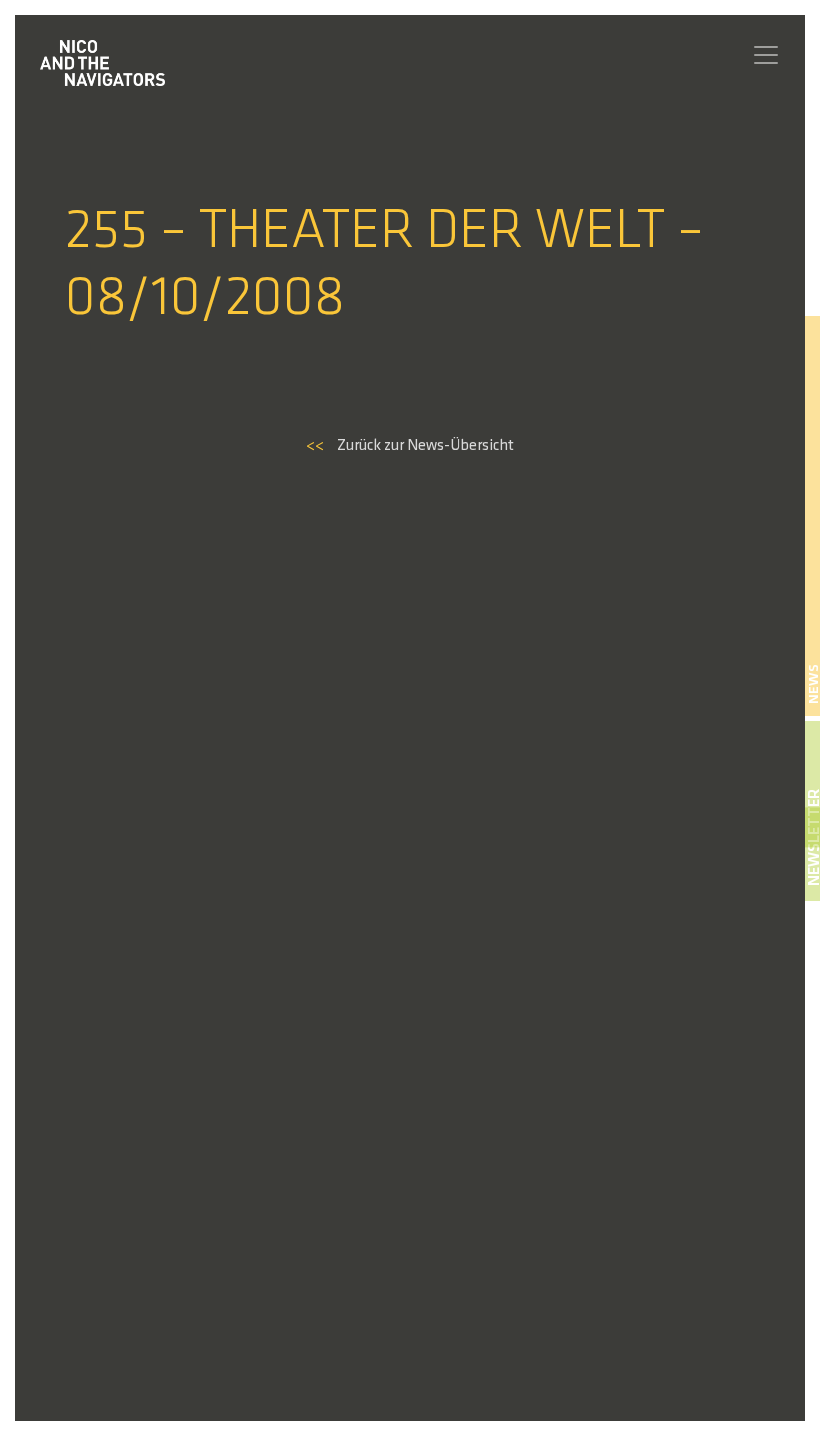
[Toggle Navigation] (766, 55)
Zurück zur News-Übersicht (410, 446)
